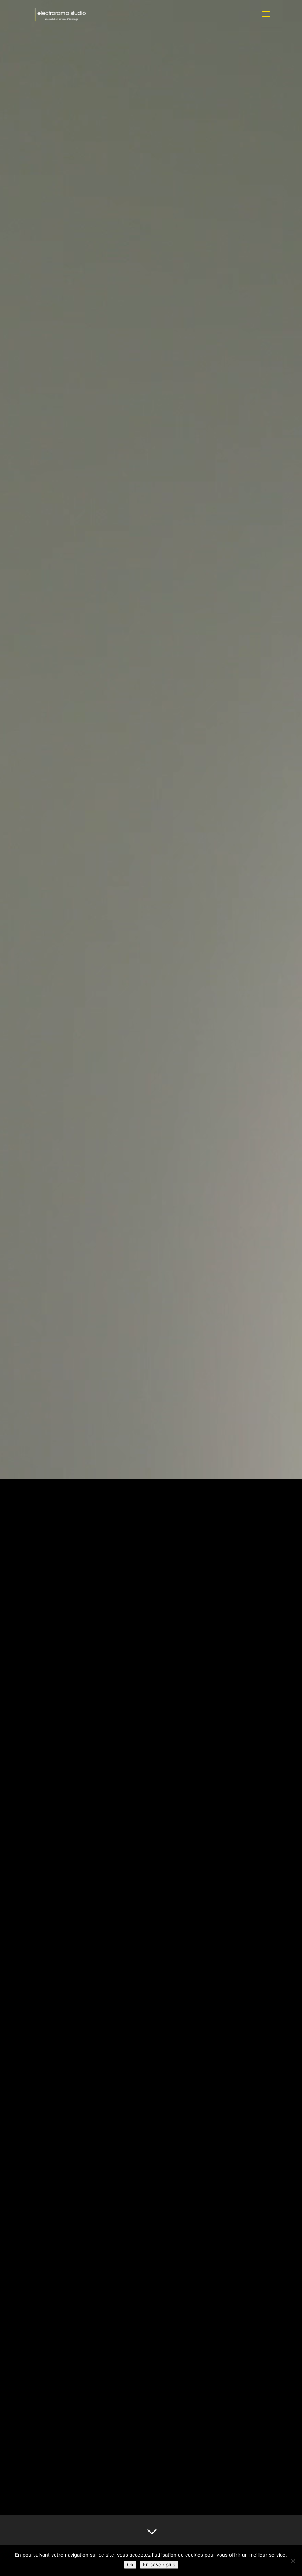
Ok (130, 2565)
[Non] (293, 2561)
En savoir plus (159, 2565)
